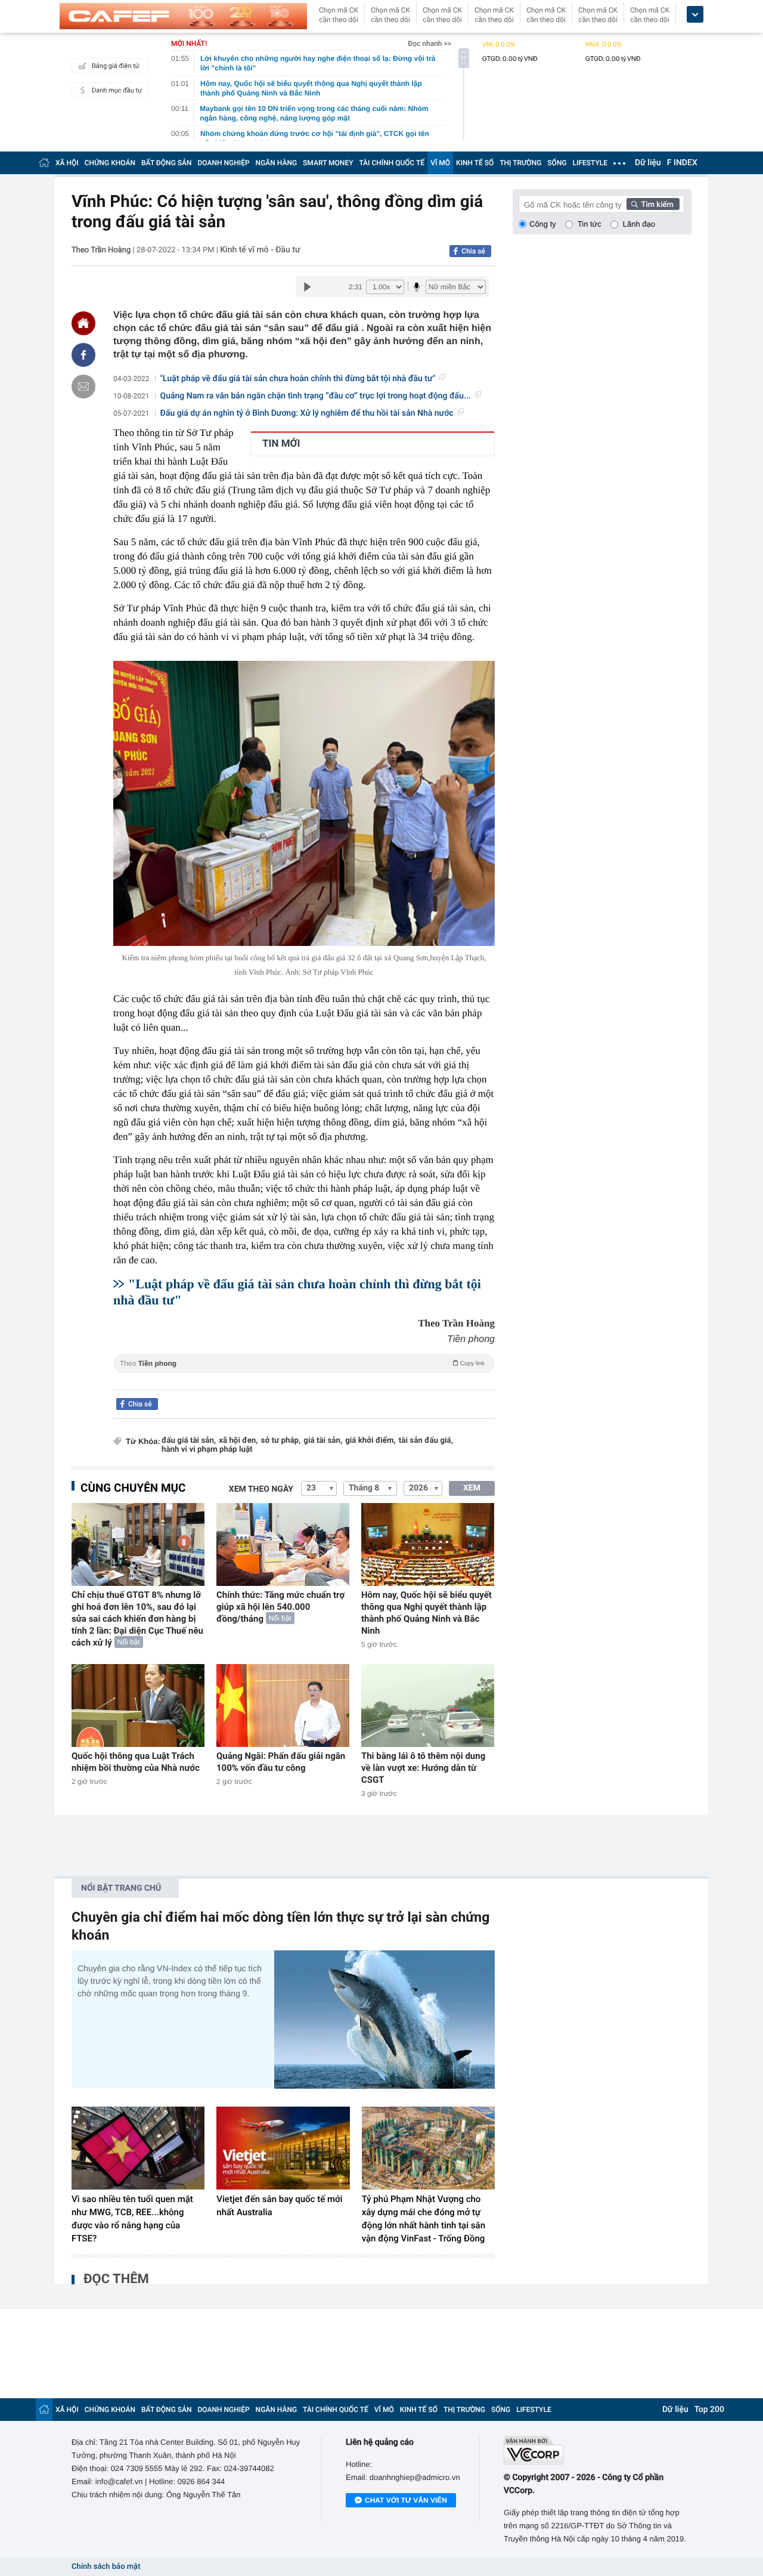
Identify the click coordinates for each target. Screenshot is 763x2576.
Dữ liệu (648, 163)
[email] (83, 386)
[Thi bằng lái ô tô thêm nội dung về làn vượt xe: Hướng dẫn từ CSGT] (428, 1706)
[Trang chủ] (44, 163)
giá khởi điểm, (370, 1441)
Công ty (543, 224)
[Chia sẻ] (83, 355)
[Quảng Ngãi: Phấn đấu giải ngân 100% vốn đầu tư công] (283, 1706)
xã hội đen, (238, 1441)
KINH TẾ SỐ (475, 163)
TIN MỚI (281, 444)
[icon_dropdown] (695, 15)
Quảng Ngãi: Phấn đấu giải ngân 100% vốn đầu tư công (281, 1762)
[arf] (304, 1377)
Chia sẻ (473, 251)
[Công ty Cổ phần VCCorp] (598, 2450)
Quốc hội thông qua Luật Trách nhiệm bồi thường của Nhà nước (136, 1762)
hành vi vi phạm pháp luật (207, 1450)
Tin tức (590, 224)
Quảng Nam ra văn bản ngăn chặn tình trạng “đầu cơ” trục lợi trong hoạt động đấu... (316, 396)
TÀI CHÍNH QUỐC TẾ (392, 163)
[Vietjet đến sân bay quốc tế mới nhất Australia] (283, 2148)
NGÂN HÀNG (277, 163)
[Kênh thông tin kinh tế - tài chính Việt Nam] (183, 16)
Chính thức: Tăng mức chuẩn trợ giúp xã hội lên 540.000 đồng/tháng (280, 1607)
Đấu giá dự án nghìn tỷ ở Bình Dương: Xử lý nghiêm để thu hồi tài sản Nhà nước (307, 413)
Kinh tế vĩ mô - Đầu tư (260, 250)
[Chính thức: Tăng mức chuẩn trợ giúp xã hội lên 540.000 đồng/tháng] (283, 1544)
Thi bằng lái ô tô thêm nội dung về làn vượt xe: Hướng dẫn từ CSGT (423, 1768)
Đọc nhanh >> (429, 44)
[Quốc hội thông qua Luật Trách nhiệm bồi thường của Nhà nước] (138, 1706)
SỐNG (557, 163)
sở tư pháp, (281, 1441)
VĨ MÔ (440, 163)
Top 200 (709, 2410)
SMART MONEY (328, 163)
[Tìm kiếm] (653, 204)
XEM (472, 1488)
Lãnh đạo (639, 224)
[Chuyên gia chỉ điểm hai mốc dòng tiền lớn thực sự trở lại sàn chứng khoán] (384, 2019)
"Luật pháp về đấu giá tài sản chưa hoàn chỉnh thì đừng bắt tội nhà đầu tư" (298, 379)
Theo (302, 1363)
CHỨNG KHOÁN (110, 163)
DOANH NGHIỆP (224, 163)
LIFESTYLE (590, 163)
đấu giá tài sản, (189, 1441)
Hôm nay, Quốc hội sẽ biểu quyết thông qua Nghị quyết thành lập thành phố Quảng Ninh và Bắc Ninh (427, 1613)
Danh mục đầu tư (117, 90)
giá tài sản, (323, 1441)
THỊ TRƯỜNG (520, 163)
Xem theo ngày (261, 1489)
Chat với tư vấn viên (406, 2500)
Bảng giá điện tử (116, 66)
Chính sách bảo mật (106, 2567)
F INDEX (682, 163)
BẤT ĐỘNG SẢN (167, 163)
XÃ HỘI (67, 163)
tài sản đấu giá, (426, 1441)
